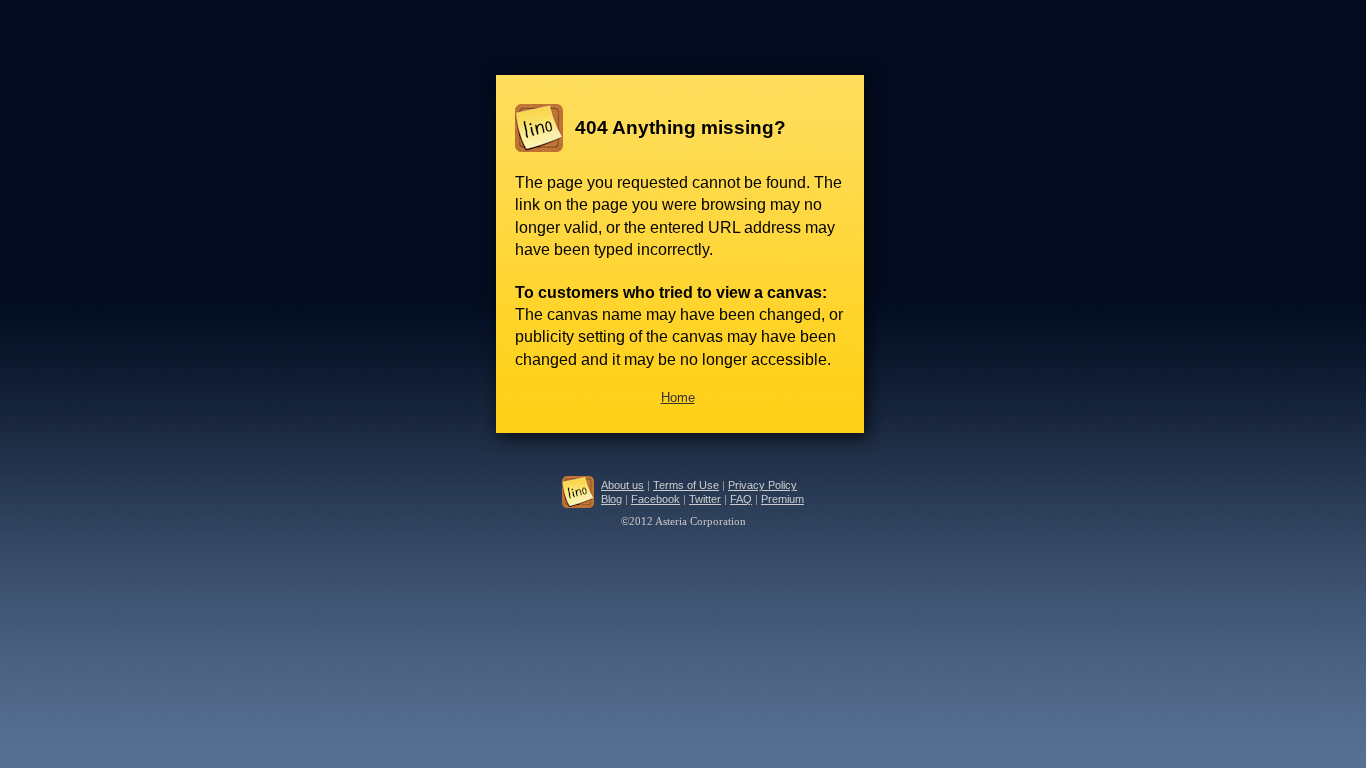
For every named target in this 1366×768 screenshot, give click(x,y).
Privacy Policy (762, 485)
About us (622, 485)
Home (678, 397)
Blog (611, 499)
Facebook (655, 499)
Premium (782, 499)
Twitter (705, 499)
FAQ (741, 499)
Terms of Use (686, 485)
